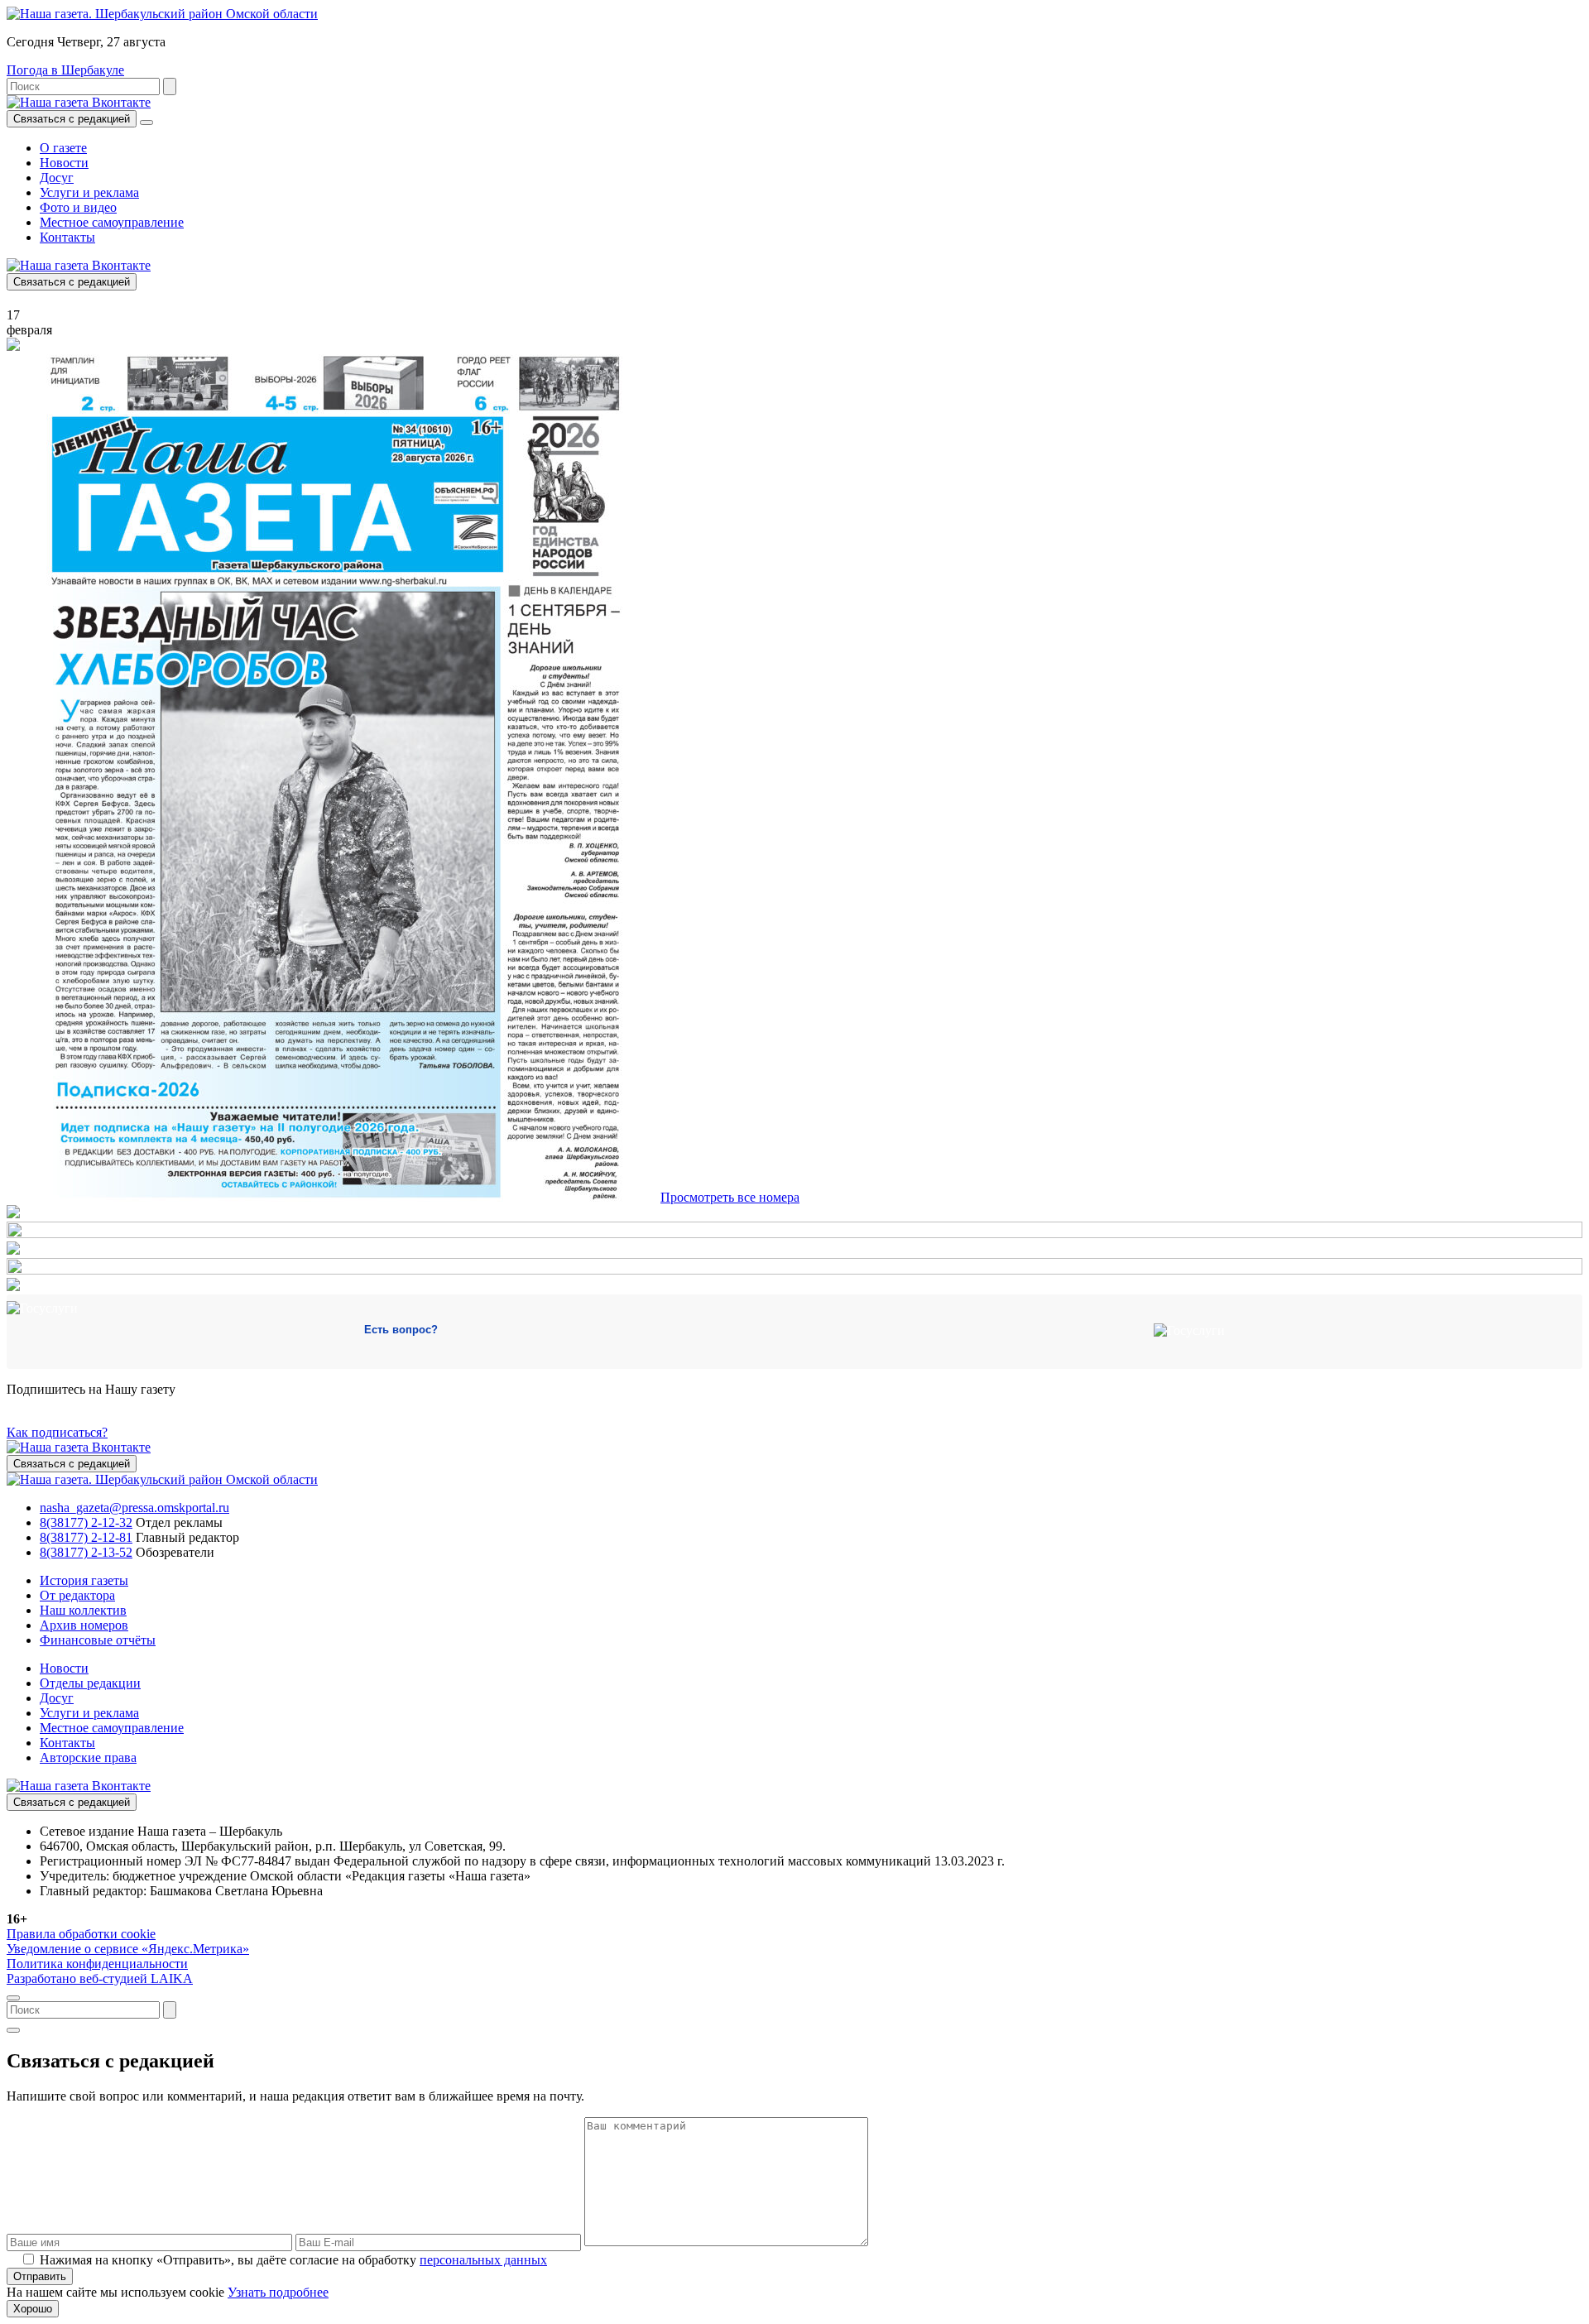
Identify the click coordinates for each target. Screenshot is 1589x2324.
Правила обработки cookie (81, 1934)
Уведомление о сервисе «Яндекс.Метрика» (128, 1949)
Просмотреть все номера (730, 1197)
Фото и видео (78, 207)
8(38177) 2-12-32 (86, 1522)
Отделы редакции (90, 1683)
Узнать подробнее (278, 2292)
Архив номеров (84, 1625)
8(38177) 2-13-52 (86, 1552)
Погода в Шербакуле (65, 70)
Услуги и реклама (89, 192)
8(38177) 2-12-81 (86, 1537)
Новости (64, 163)
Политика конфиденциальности (97, 1964)
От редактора (77, 1595)
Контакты (67, 237)
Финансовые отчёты (98, 1640)
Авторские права (88, 1757)
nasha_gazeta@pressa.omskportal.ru (134, 1508)
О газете (63, 148)
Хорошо (33, 2309)
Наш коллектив (83, 1610)
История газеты (84, 1580)
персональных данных (483, 2260)
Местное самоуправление (112, 222)
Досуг (57, 178)
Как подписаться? (57, 1432)
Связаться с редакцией (72, 119)
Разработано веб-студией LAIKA (100, 1978)
